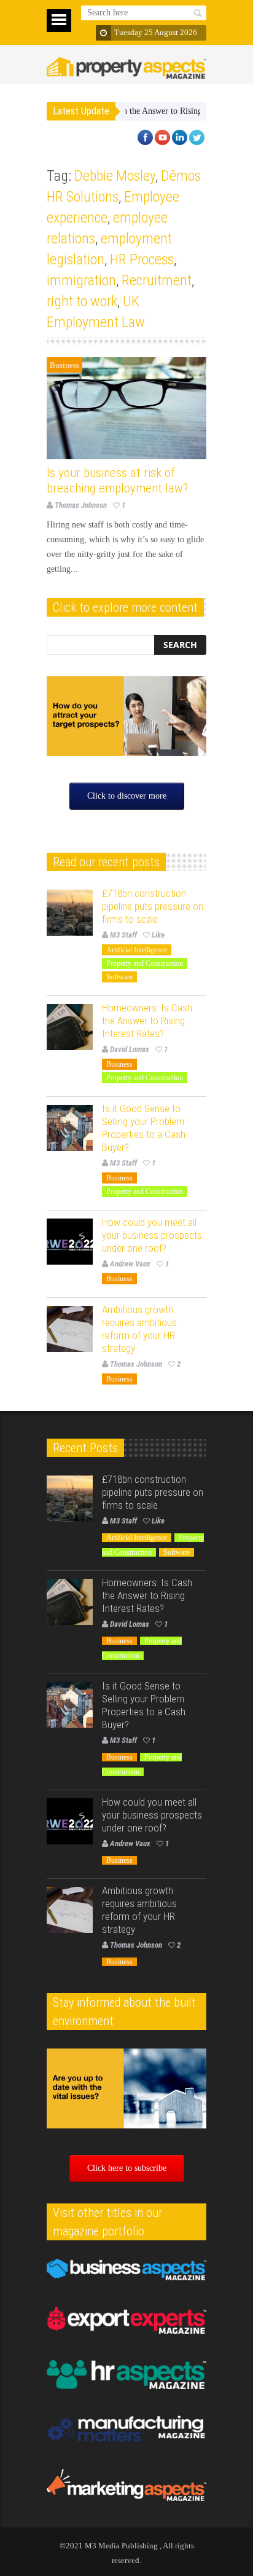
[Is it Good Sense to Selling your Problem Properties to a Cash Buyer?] (70, 1128)
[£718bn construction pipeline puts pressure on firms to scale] (70, 913)
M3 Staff (123, 935)
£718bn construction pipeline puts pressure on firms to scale (153, 906)
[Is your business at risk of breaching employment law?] (126, 408)
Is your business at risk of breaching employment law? (117, 480)
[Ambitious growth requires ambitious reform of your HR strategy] (70, 1329)
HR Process (142, 259)
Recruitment (157, 280)
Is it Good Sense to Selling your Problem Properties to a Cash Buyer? (144, 1128)
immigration (81, 280)
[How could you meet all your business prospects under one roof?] (70, 1242)
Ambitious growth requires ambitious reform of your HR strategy (139, 1329)
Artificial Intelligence (137, 950)
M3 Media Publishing (121, 2546)
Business (64, 365)
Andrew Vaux (130, 1264)
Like (158, 935)
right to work (82, 301)
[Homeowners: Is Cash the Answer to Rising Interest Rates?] (70, 1027)
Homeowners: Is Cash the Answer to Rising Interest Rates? (129, 111)
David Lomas (130, 1049)
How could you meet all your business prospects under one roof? (152, 1235)
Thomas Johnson (81, 505)
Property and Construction (145, 963)
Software (119, 977)
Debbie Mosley (115, 176)
